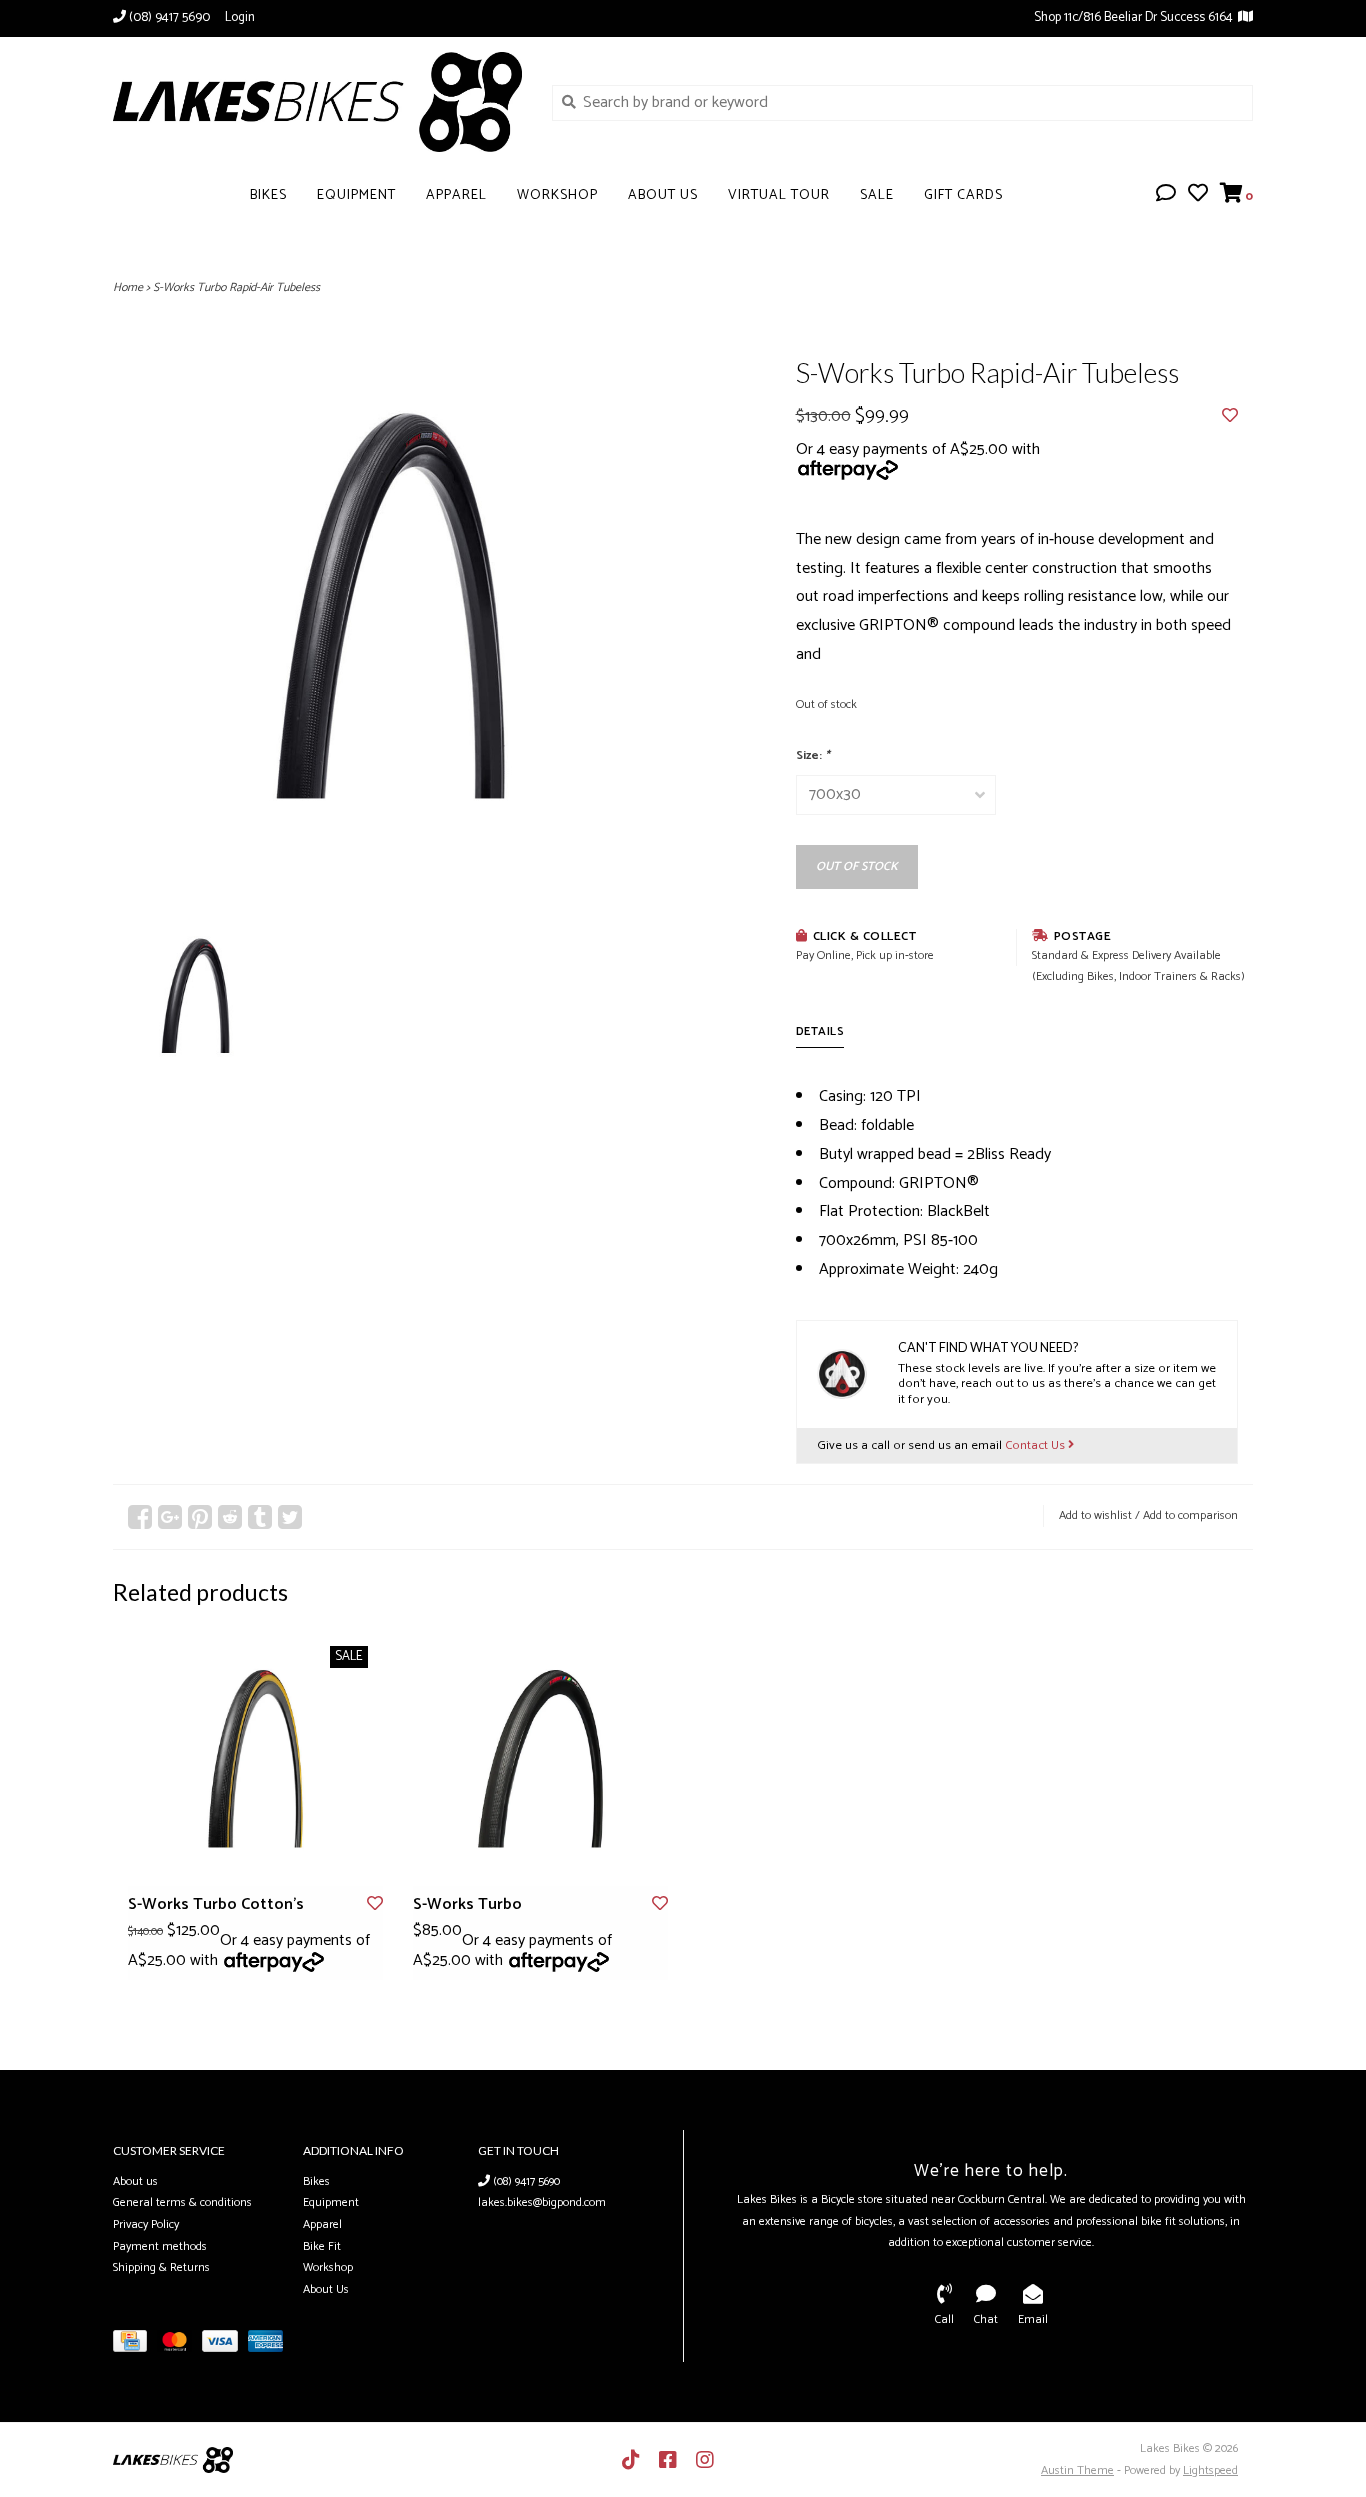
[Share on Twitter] (290, 1517)
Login (240, 17)
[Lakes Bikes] (317, 102)
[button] (1166, 195)
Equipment (356, 195)
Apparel (456, 195)
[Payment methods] (135, 2345)
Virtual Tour (779, 195)
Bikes (268, 195)
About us (135, 2181)
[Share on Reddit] (230, 1517)
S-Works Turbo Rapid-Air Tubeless (236, 287)
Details (820, 1031)
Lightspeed (1210, 2470)
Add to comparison (1190, 1515)
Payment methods (160, 2246)
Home (128, 287)
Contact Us (1036, 1445)
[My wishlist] (1198, 195)
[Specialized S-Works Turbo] (540, 1758)
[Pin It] (200, 1517)
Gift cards (963, 195)
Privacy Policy (146, 2224)
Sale (877, 195)
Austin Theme (1077, 2470)
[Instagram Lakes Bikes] (705, 2460)
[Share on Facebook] (140, 1517)
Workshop (557, 195)
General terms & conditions (182, 2202)
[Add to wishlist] (1230, 416)
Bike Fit (322, 2246)
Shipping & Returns (161, 2267)
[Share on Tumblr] (260, 1517)
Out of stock (857, 866)
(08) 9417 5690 (525, 2181)
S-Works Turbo (467, 1904)
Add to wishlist (1095, 1515)
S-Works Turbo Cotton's (216, 1904)
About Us (663, 195)
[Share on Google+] (170, 1517)
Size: (813, 755)
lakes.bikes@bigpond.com (542, 2202)
